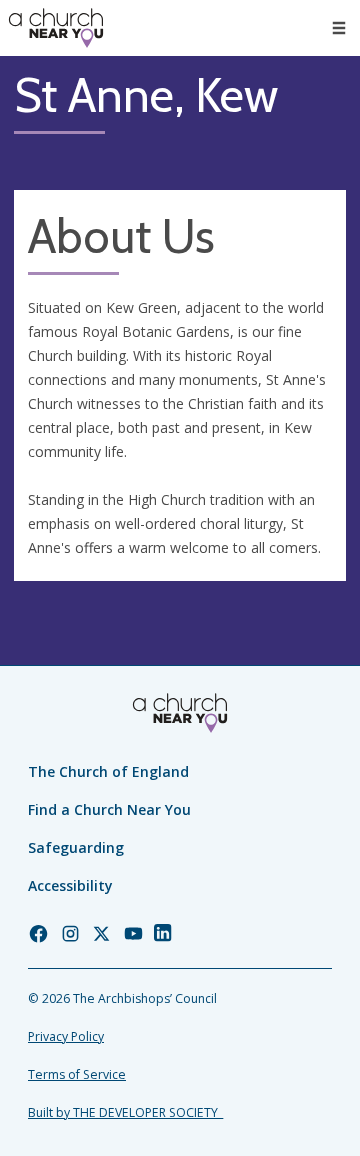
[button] (339, 28)
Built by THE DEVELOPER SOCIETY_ (125, 1112)
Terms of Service (77, 1074)
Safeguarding (76, 847)
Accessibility (70, 885)
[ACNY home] (56, 28)
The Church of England (108, 771)
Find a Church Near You (109, 809)
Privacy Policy (66, 1036)
